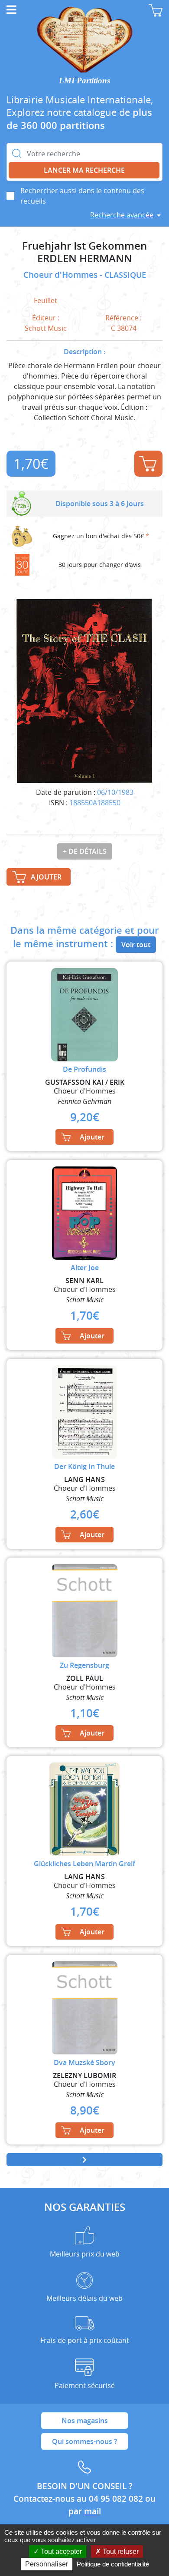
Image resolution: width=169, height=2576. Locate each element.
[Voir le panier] (156, 10)
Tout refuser (120, 2551)
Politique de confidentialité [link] (113, 2564)
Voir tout (136, 945)
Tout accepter (60, 2551)
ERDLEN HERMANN (85, 259)
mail (93, 2511)
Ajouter (148, 464)
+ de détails (85, 851)
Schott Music (46, 328)
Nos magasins (85, 2421)
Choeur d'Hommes (62, 275)
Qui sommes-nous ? (84, 2441)
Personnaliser (47, 2564)
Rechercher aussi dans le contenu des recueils (82, 196)
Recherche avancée (122, 215)
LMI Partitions (84, 81)
